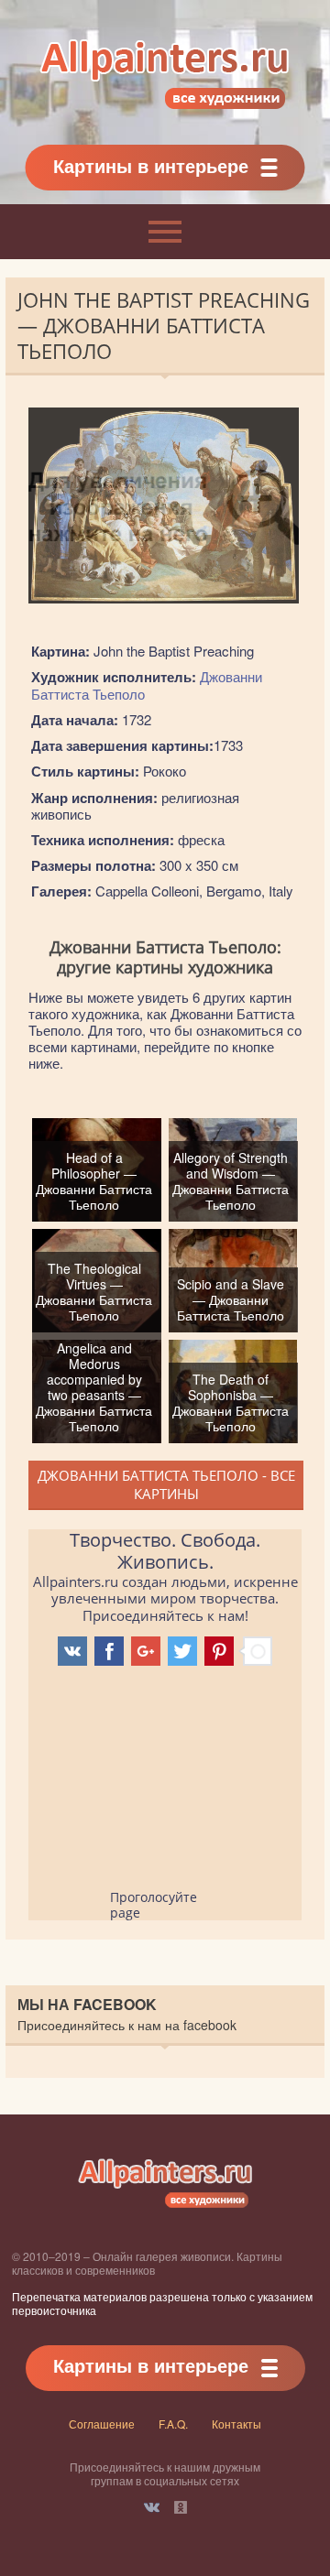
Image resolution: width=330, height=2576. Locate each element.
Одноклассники (181, 2507)
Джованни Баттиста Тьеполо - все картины (166, 1484)
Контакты (236, 2424)
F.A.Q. (173, 2424)
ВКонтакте (152, 2507)
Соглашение (102, 2424)
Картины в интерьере (151, 165)
